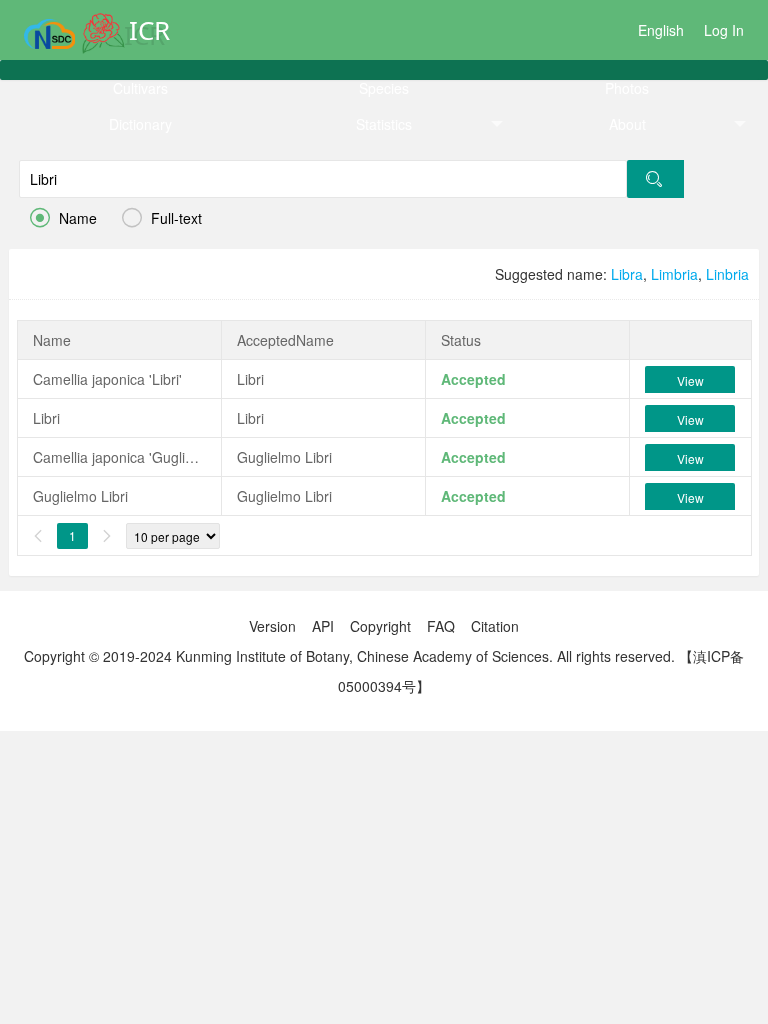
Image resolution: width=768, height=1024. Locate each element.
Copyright (380, 626)
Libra (627, 274)
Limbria (674, 274)
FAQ (441, 626)
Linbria (727, 274)
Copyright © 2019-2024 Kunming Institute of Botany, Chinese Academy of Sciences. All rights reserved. (349, 656)
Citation (495, 626)
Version (272, 626)
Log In (724, 30)
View (690, 380)
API (323, 626)
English (661, 30)
